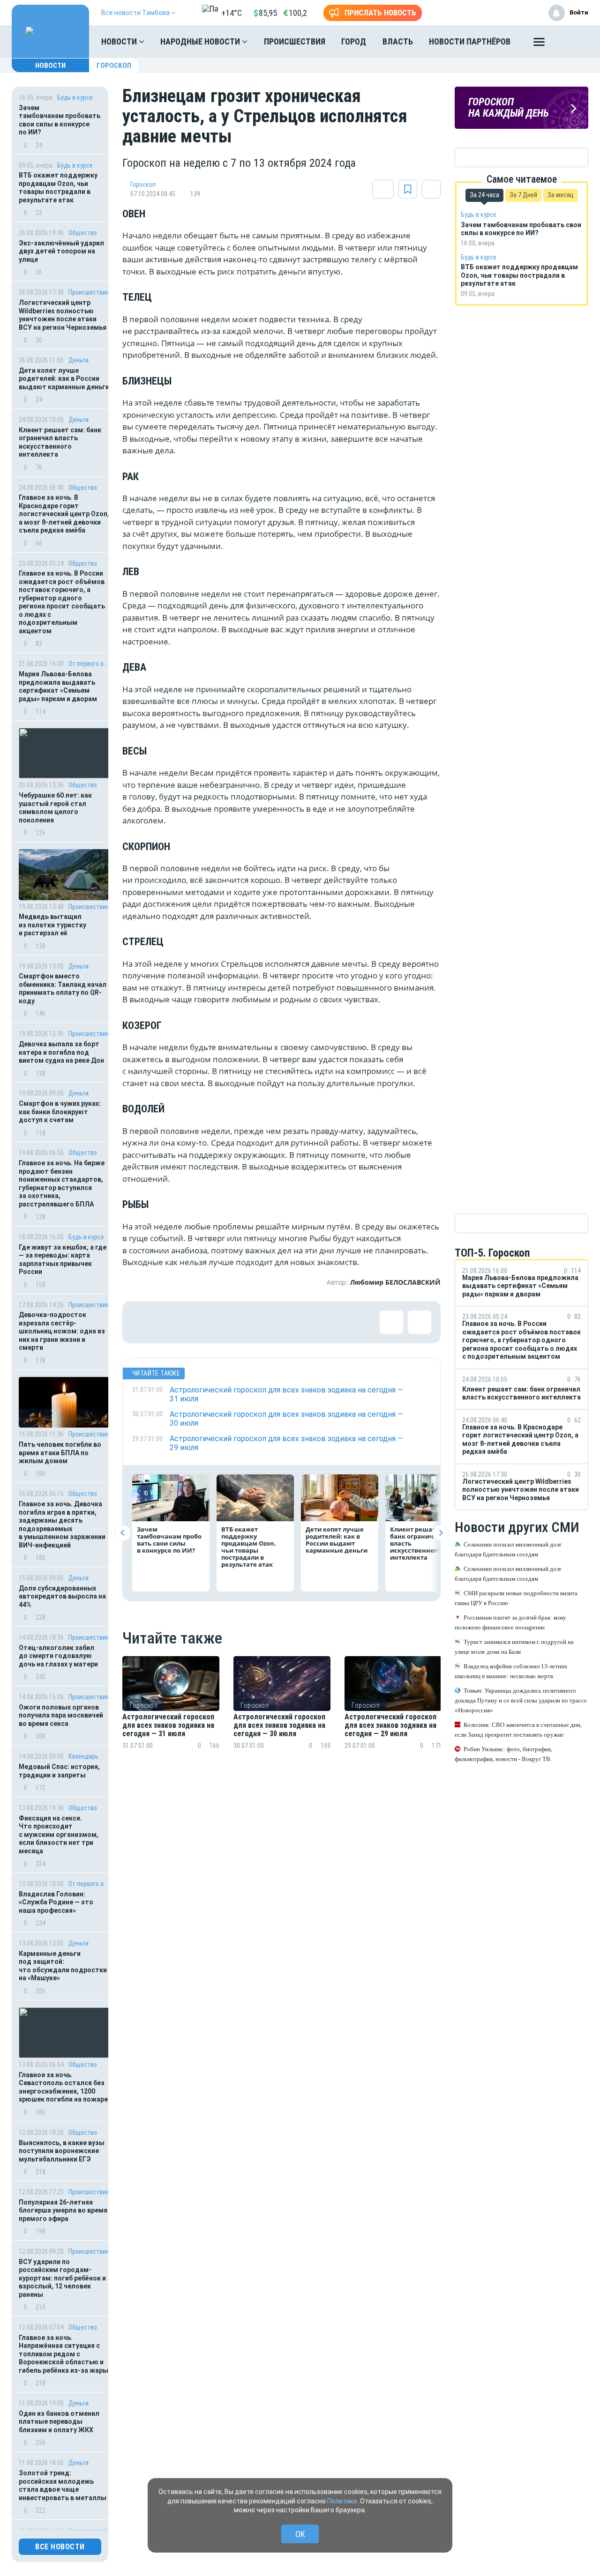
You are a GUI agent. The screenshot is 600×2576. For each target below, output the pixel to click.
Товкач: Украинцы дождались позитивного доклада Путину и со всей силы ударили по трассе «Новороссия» (521, 1701)
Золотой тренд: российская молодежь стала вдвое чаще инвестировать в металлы (63, 2485)
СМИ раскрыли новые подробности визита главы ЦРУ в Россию (516, 1599)
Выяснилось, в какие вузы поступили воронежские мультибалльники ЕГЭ (62, 2151)
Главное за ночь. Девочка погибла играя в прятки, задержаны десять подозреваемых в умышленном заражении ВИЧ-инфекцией (62, 1525)
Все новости (60, 2547)
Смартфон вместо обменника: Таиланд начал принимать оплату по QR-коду (63, 988)
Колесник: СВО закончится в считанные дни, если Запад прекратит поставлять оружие (518, 1730)
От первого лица (89, 664)
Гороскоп (114, 66)
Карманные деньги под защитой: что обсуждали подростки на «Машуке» (63, 1966)
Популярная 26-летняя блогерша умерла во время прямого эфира (63, 2210)
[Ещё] (539, 44)
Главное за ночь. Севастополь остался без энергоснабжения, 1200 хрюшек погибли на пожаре (63, 2087)
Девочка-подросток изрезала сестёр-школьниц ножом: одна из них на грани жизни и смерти (62, 1331)
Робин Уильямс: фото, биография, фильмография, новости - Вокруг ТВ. (503, 1754)
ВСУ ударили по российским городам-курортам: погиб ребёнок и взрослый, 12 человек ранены (62, 2278)
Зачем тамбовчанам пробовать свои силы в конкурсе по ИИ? (60, 120)
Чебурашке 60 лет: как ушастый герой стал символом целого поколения (55, 808)
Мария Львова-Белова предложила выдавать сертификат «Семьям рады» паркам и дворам (58, 686)
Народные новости (201, 41)
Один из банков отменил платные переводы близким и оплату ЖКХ (59, 2422)
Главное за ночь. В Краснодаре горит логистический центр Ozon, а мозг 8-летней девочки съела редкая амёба (64, 514)
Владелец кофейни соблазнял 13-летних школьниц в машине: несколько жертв (511, 1672)
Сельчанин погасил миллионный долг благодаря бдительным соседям (508, 1550)
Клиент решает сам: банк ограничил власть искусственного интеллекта (60, 442)
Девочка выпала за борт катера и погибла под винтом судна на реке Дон (61, 1052)
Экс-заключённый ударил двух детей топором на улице (61, 251)
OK (300, 2534)
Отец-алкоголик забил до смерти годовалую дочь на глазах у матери (58, 1656)
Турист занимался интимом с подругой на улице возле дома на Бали (514, 1647)
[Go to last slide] (123, 1533)
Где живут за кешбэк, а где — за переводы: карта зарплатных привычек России (63, 1260)
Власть (398, 41)
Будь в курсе (75, 97)
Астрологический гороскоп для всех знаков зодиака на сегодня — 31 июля (168, 1726)
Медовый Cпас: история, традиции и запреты (59, 1771)
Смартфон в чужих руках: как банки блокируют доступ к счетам (60, 1112)
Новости (120, 41)
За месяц (561, 195)
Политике (342, 2501)
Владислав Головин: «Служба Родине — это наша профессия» (56, 1902)
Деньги (79, 360)
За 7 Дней (523, 195)
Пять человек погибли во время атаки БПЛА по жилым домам (60, 1453)
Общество (83, 233)
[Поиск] (572, 42)
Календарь (83, 1756)
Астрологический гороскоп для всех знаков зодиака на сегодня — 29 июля (390, 1726)
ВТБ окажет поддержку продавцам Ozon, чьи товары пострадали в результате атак (58, 188)
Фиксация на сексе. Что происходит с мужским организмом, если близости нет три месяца (59, 1835)
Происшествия (295, 41)
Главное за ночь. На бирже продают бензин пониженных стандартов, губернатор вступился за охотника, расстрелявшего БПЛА (62, 1184)
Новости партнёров (470, 41)
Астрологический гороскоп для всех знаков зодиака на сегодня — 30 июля (279, 1726)
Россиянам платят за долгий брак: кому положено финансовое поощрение (510, 1623)
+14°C (232, 13)
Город (354, 41)
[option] (171, 1714)
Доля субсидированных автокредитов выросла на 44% (62, 1596)
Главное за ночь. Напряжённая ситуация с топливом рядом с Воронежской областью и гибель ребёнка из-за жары (64, 2354)
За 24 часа (484, 195)
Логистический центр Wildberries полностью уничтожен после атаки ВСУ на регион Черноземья (63, 315)
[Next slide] (440, 1533)
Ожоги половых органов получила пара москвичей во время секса (61, 1715)
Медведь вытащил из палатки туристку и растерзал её (52, 925)
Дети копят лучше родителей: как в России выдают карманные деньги (64, 379)
